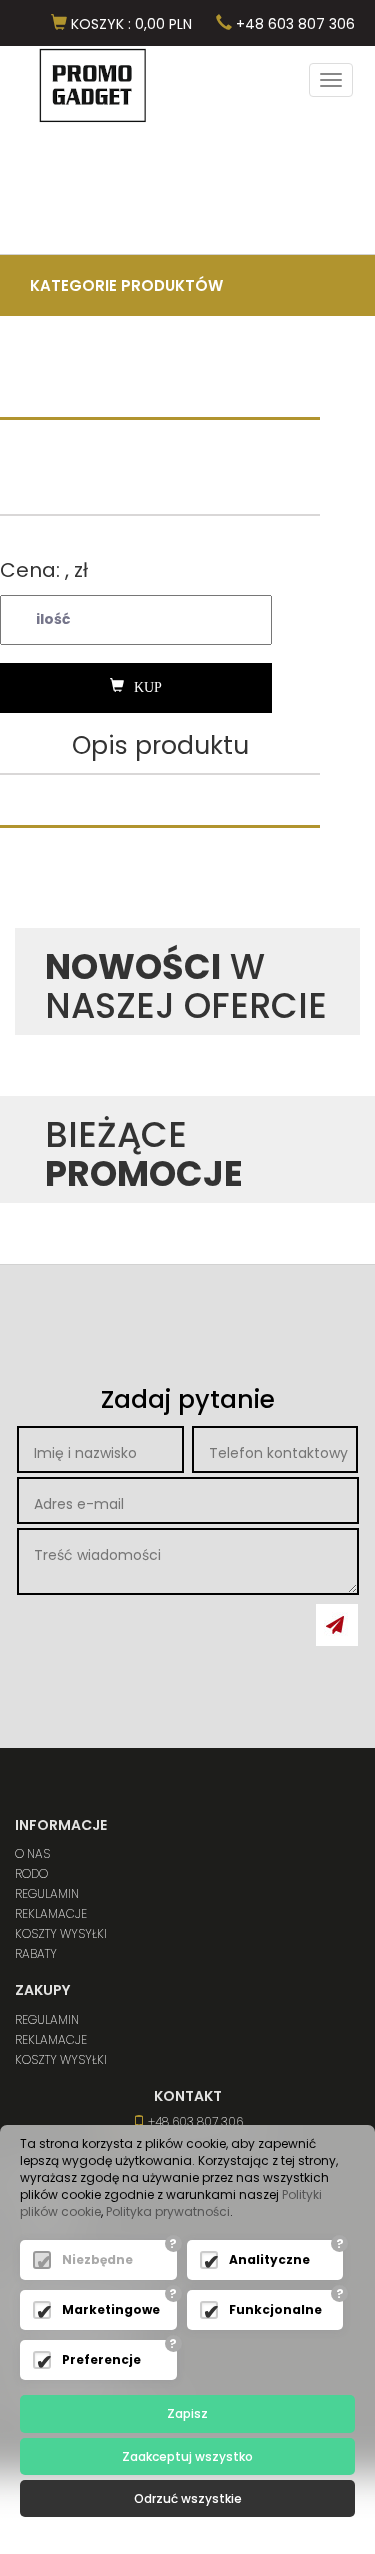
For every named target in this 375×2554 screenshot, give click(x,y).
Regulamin (47, 1893)
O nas (32, 1853)
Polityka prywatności (168, 2211)
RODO (31, 1873)
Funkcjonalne (275, 2309)
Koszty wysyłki (61, 1933)
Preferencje (101, 2359)
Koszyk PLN (129, 24)
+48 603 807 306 (293, 24)
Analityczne (269, 2259)
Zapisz (187, 2413)
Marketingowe (111, 2309)
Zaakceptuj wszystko (187, 2456)
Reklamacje (51, 1913)
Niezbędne (97, 2259)
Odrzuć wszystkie (188, 2498)
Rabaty (36, 1953)
